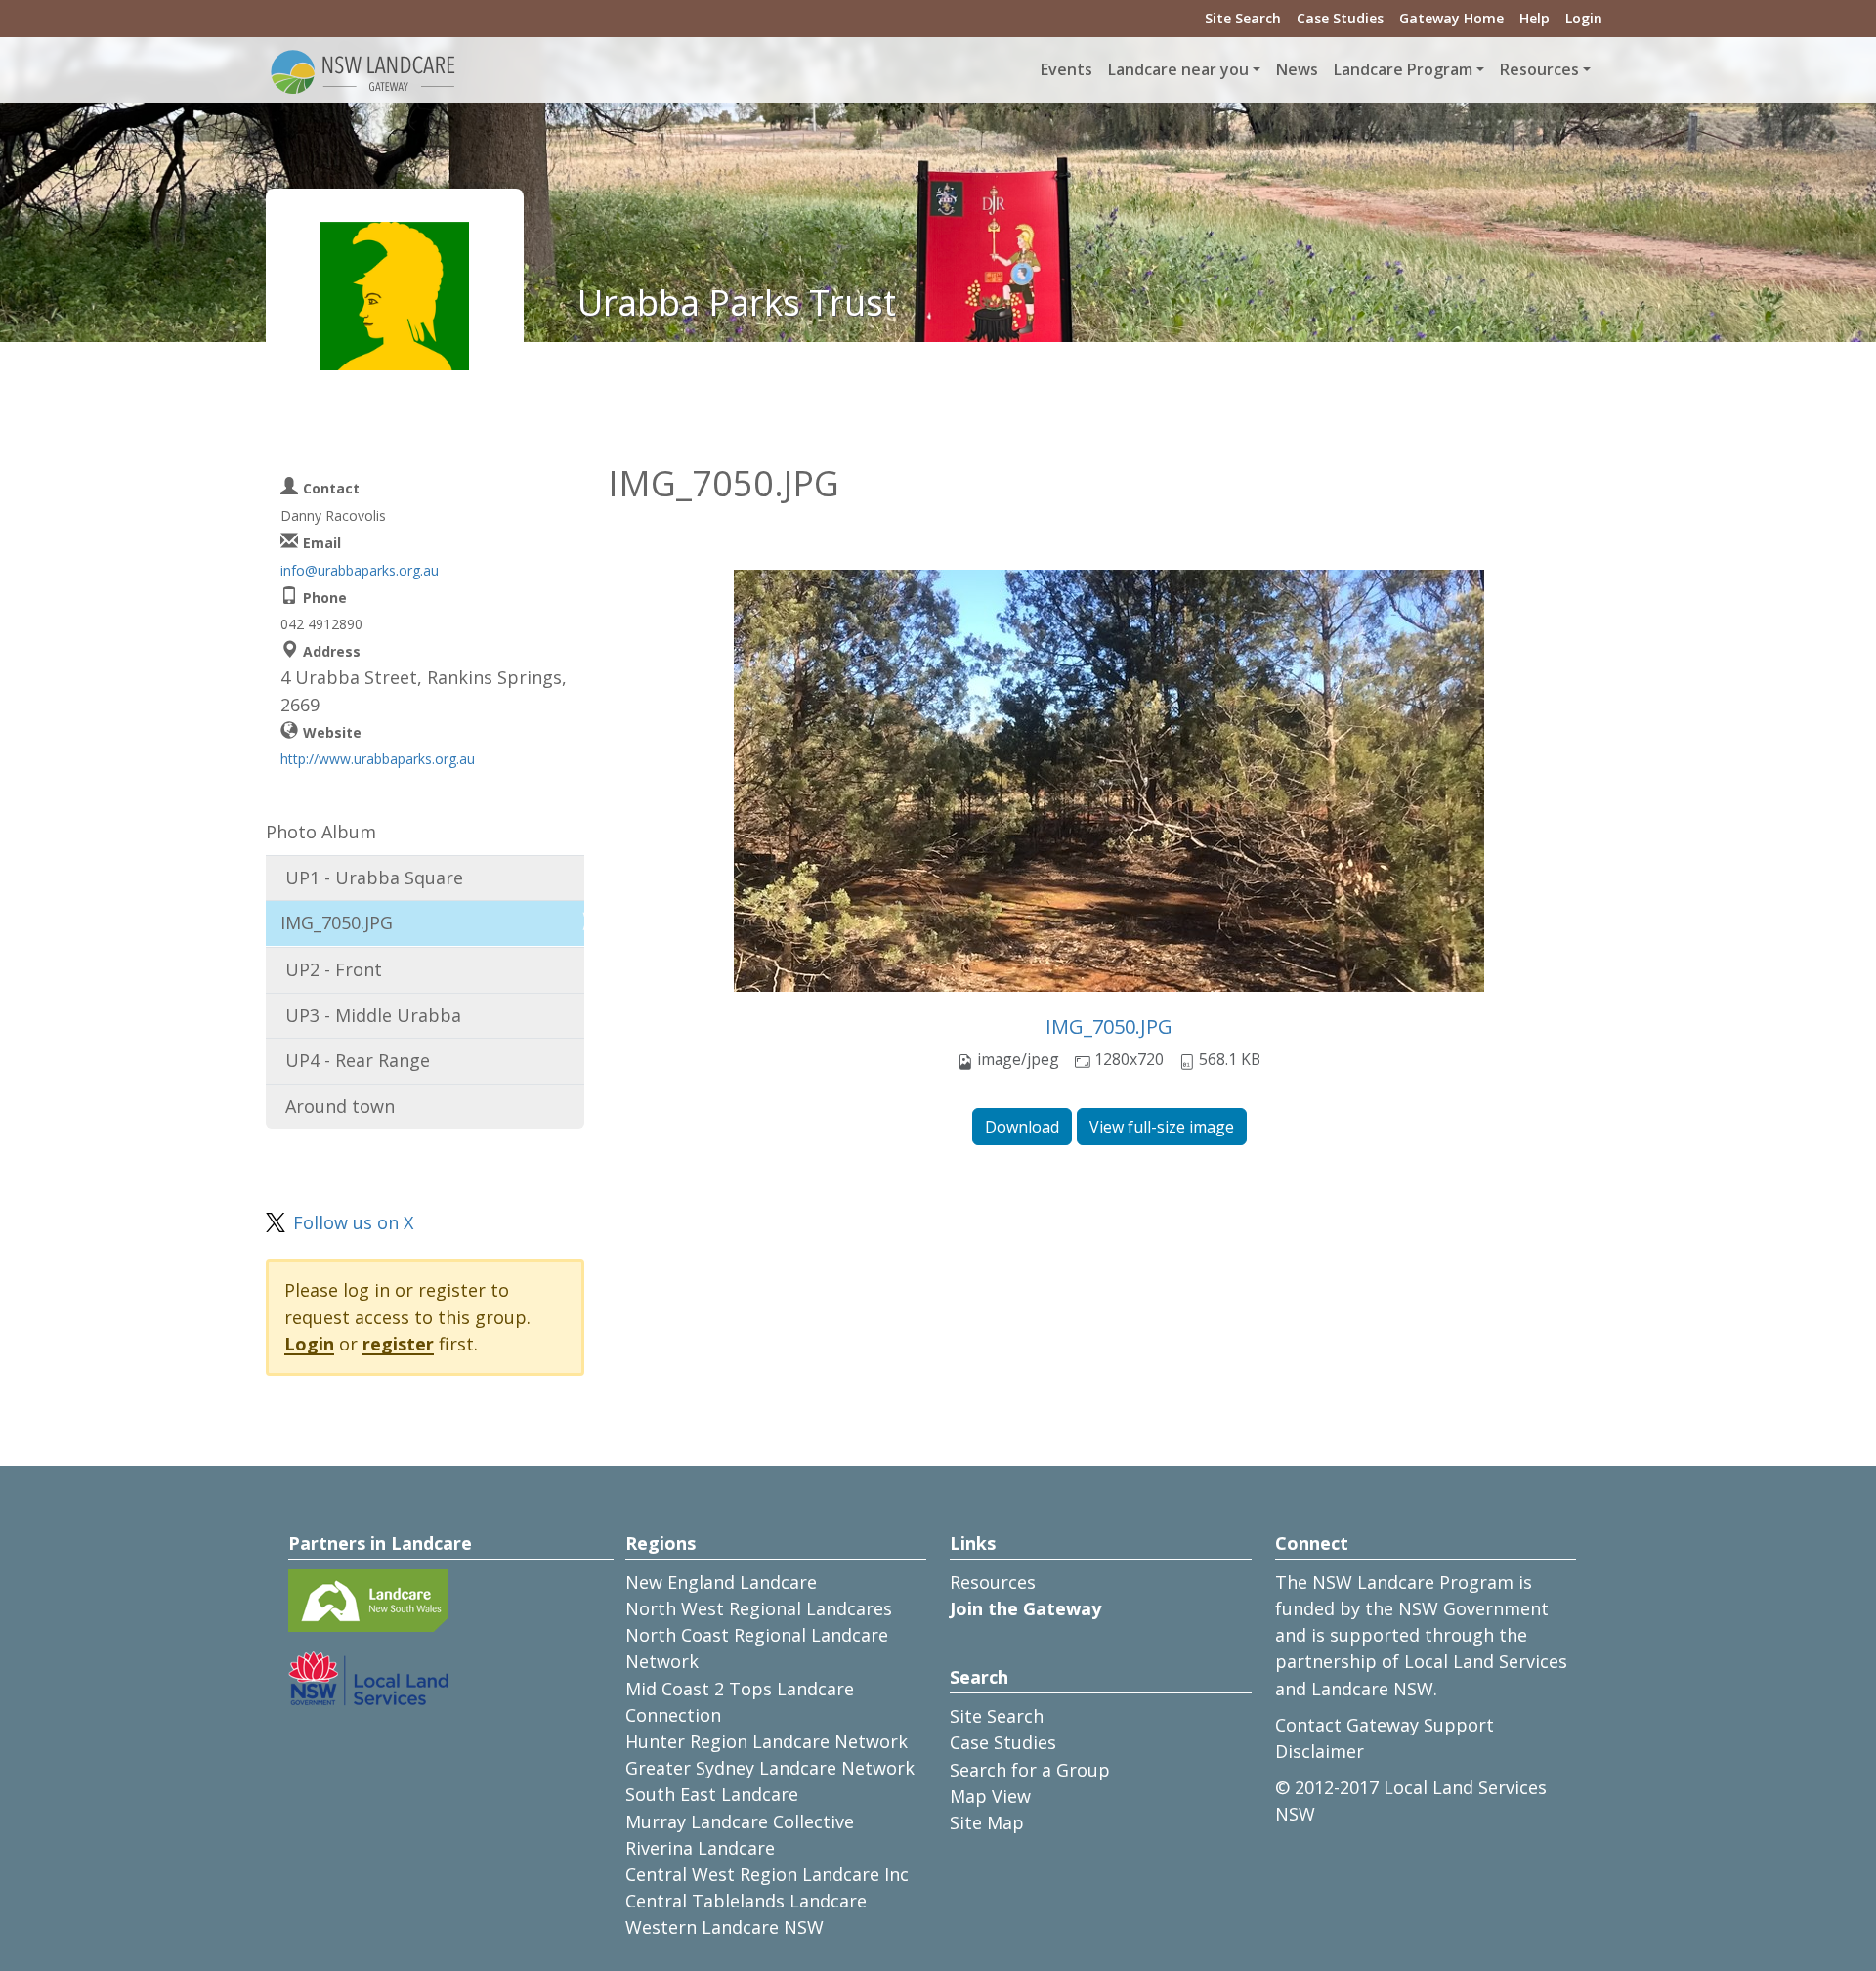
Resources (993, 1582)
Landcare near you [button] (1178, 69)
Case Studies (1340, 18)
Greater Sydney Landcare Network (770, 1768)
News (1297, 69)
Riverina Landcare (700, 1848)
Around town (340, 1106)
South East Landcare (712, 1794)
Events (1066, 69)
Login (1584, 18)
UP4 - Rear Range (358, 1060)
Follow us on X (353, 1222)
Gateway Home (1451, 18)
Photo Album (321, 832)
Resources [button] (1539, 69)
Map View (990, 1796)
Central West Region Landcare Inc (767, 1874)
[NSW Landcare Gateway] (363, 70)
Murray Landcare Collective (740, 1821)
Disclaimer (1320, 1751)
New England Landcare (721, 1582)
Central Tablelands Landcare (746, 1901)
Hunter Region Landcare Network (767, 1741)
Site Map (987, 1822)
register (398, 1344)
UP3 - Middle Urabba (373, 1015)
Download (1022, 1127)
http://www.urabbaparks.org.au (378, 759)
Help (1535, 18)
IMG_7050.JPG (1109, 1027)
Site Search (1243, 18)
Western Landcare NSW (725, 1927)
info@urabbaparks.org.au (360, 570)
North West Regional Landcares (759, 1608)
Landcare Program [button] (1403, 69)
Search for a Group (1030, 1770)
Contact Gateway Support (1385, 1725)
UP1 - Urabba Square (374, 878)
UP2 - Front (334, 969)
